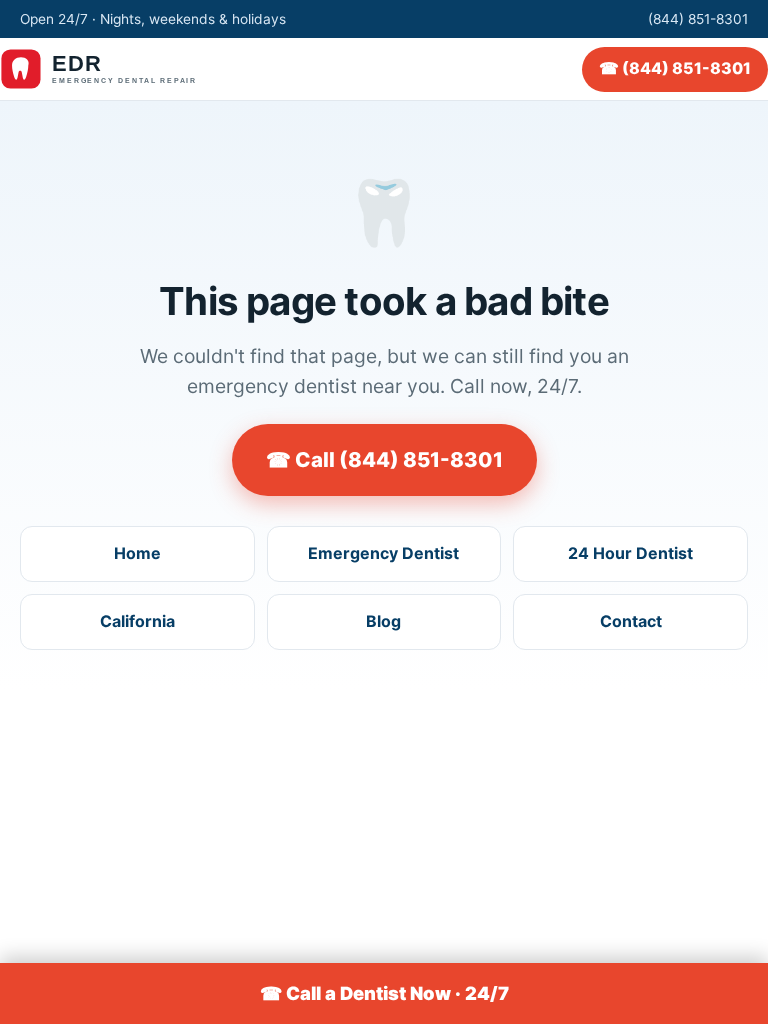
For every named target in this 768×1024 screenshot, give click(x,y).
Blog (383, 621)
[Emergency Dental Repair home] (116, 69)
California (137, 621)
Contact (631, 621)
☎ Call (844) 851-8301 (384, 459)
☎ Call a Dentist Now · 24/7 (384, 993)
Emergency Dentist (383, 553)
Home (137, 553)
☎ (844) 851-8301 (675, 68)
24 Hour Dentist (630, 553)
